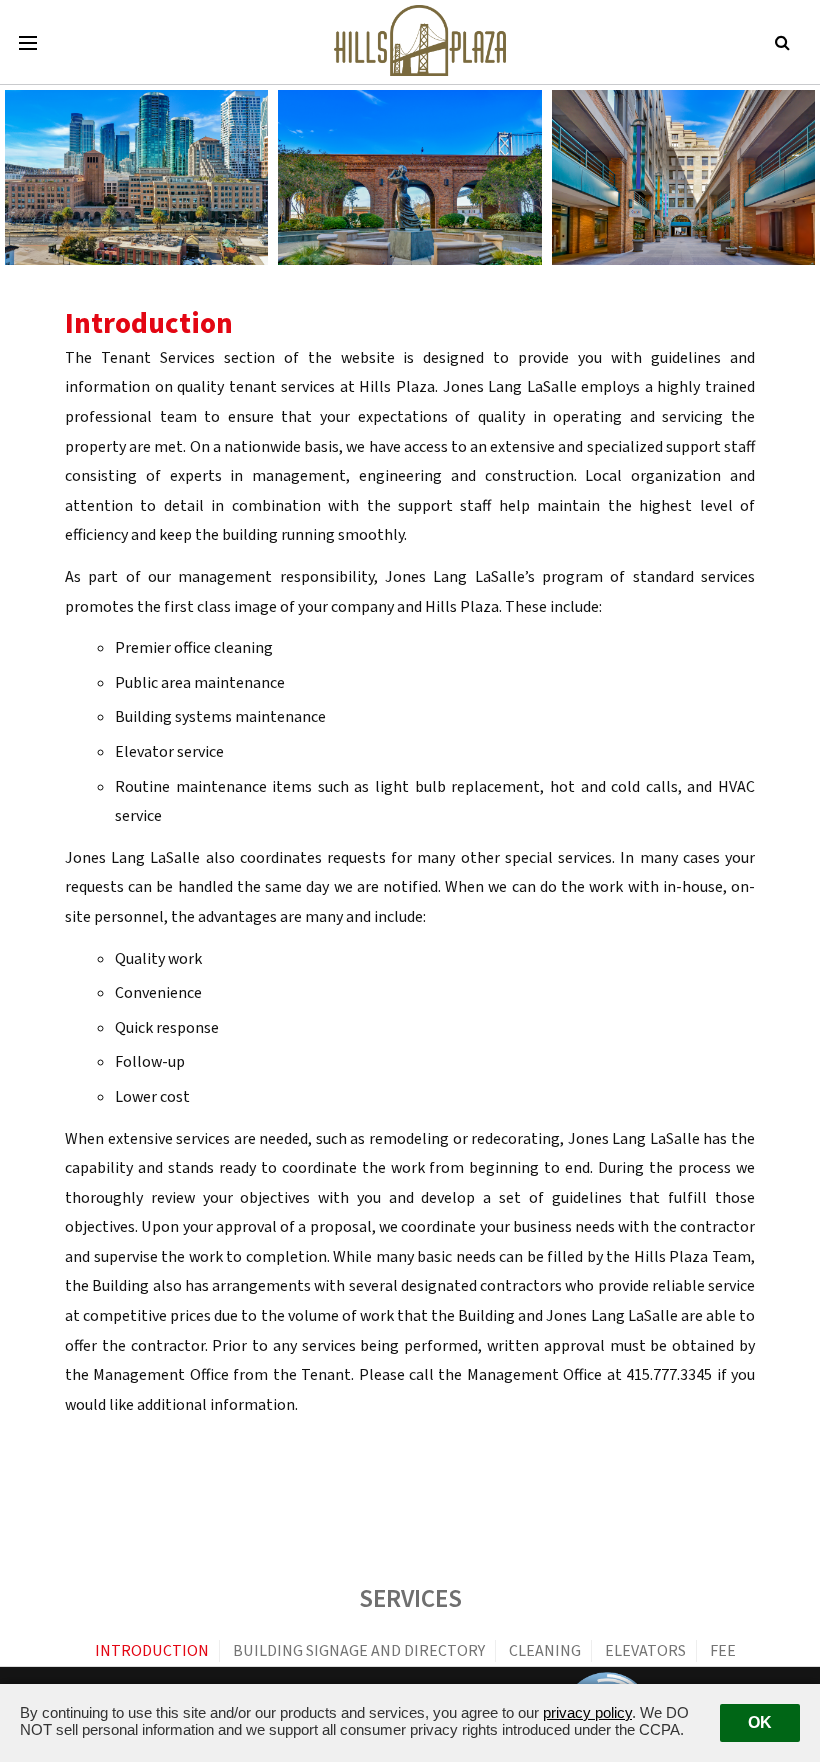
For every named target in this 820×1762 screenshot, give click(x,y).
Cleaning (545, 1651)
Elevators (645, 1651)
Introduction (152, 1651)
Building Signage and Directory (359, 1651)
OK (760, 1722)
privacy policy (587, 1712)
